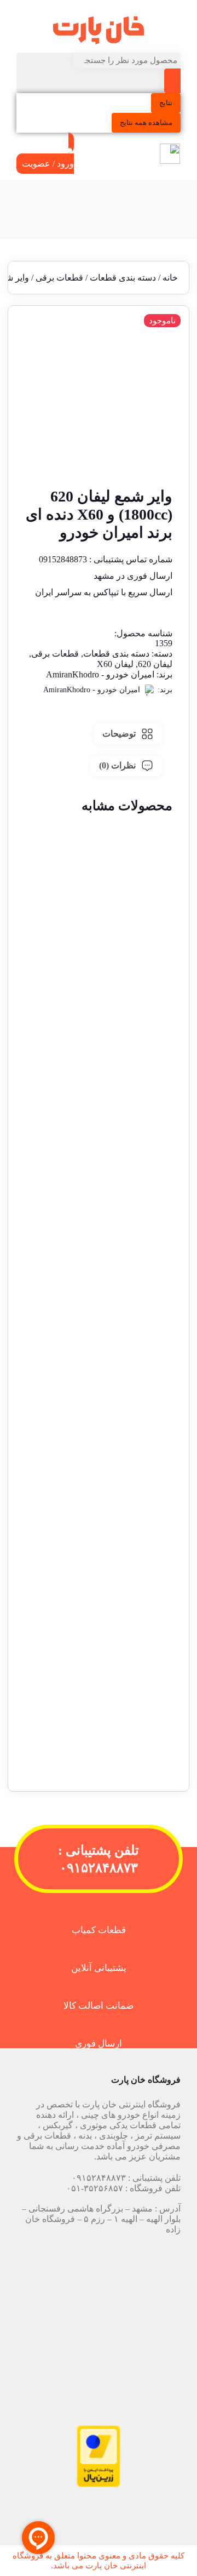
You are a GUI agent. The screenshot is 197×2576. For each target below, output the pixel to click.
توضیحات (119, 734)
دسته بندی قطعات (123, 278)
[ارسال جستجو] (172, 81)
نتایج (166, 103)
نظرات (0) (117, 765)
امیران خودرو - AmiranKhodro (100, 674)
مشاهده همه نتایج (146, 122)
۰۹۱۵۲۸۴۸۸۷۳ (99, 2178)
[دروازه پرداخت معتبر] (99, 2484)
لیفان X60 (115, 664)
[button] (99, 1042)
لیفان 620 (155, 664)
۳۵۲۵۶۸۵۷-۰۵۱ (95, 2188)
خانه (170, 278)
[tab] (128, 734)
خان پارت (102, 2566)
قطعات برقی (59, 278)
